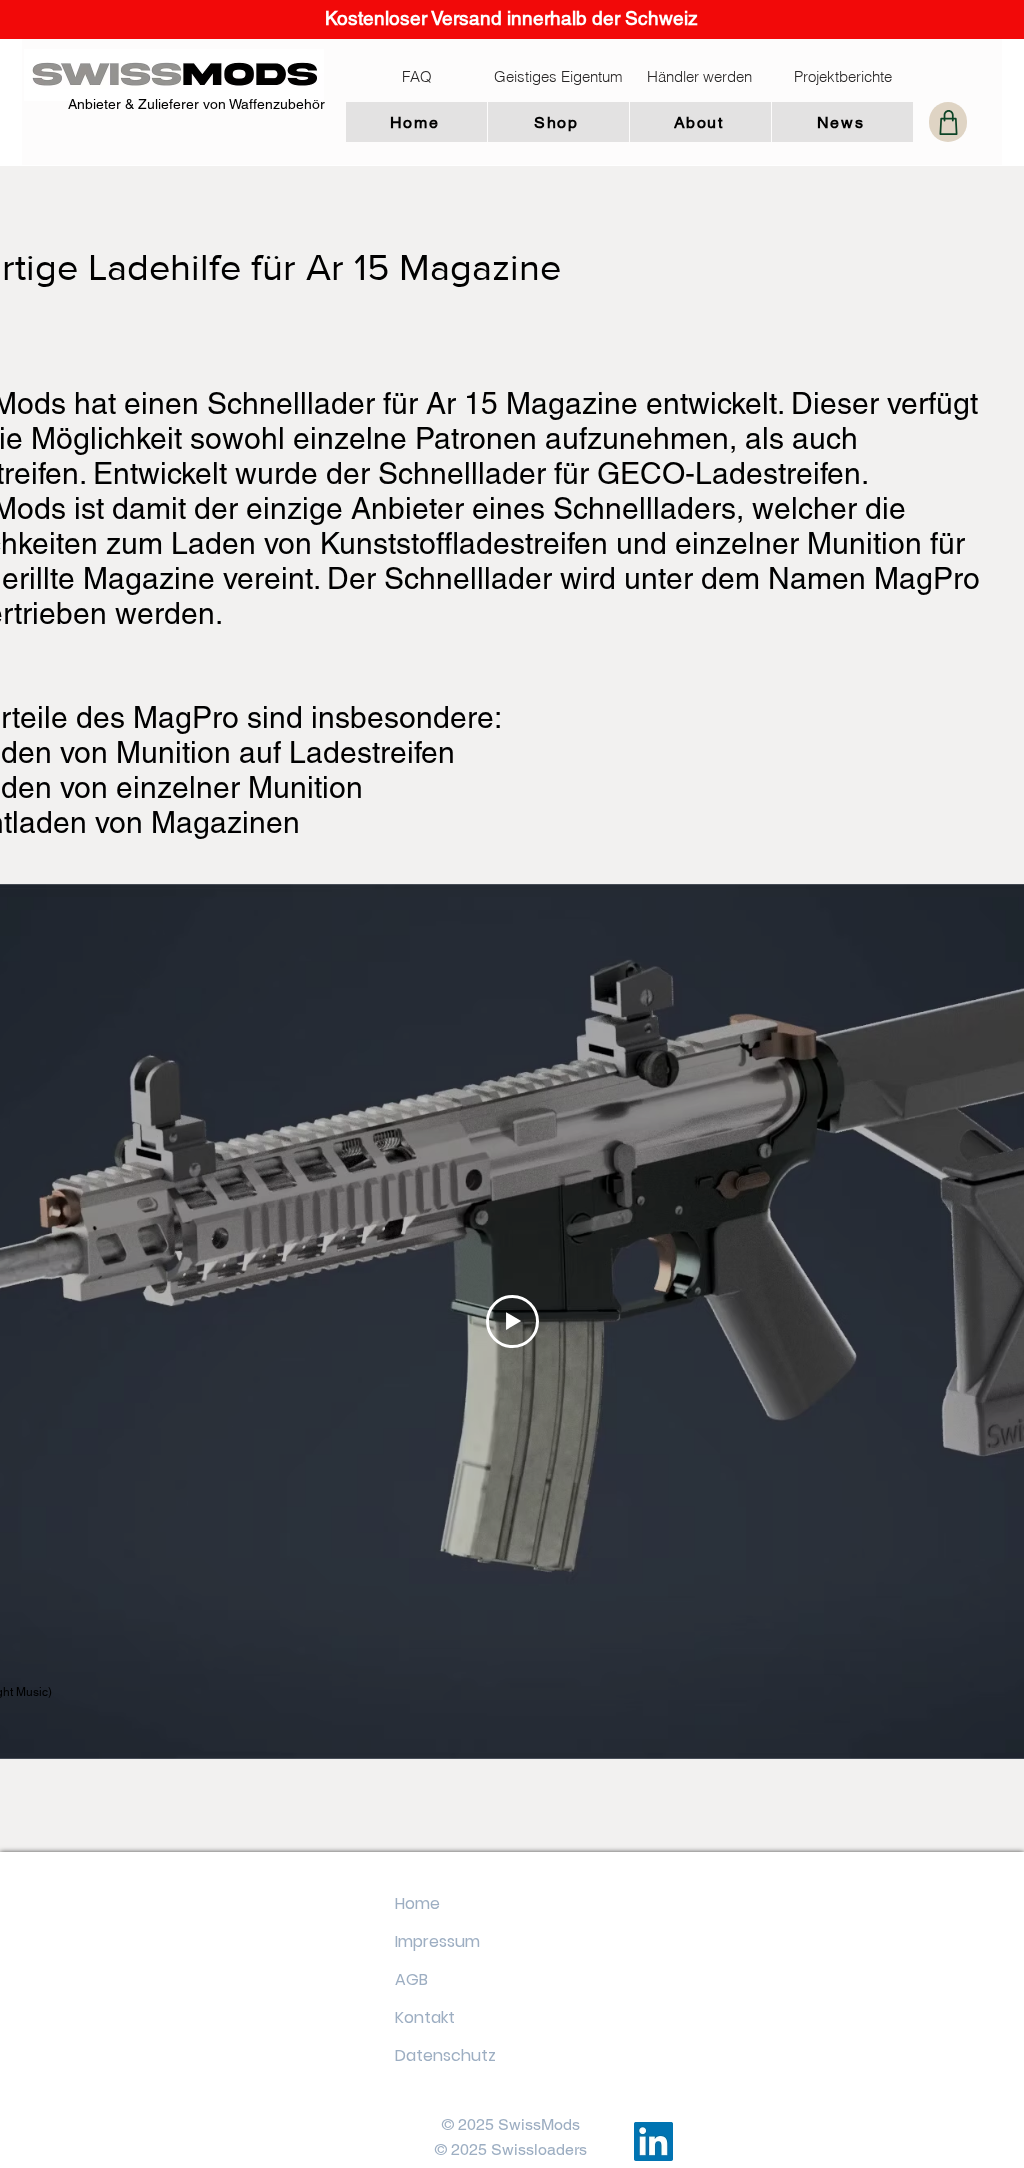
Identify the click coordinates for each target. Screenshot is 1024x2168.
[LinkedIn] (653, 2141)
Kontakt (425, 2017)
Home (417, 1903)
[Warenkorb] (948, 122)
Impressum (437, 1941)
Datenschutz (445, 2055)
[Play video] (512, 1321)
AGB (411, 1979)
